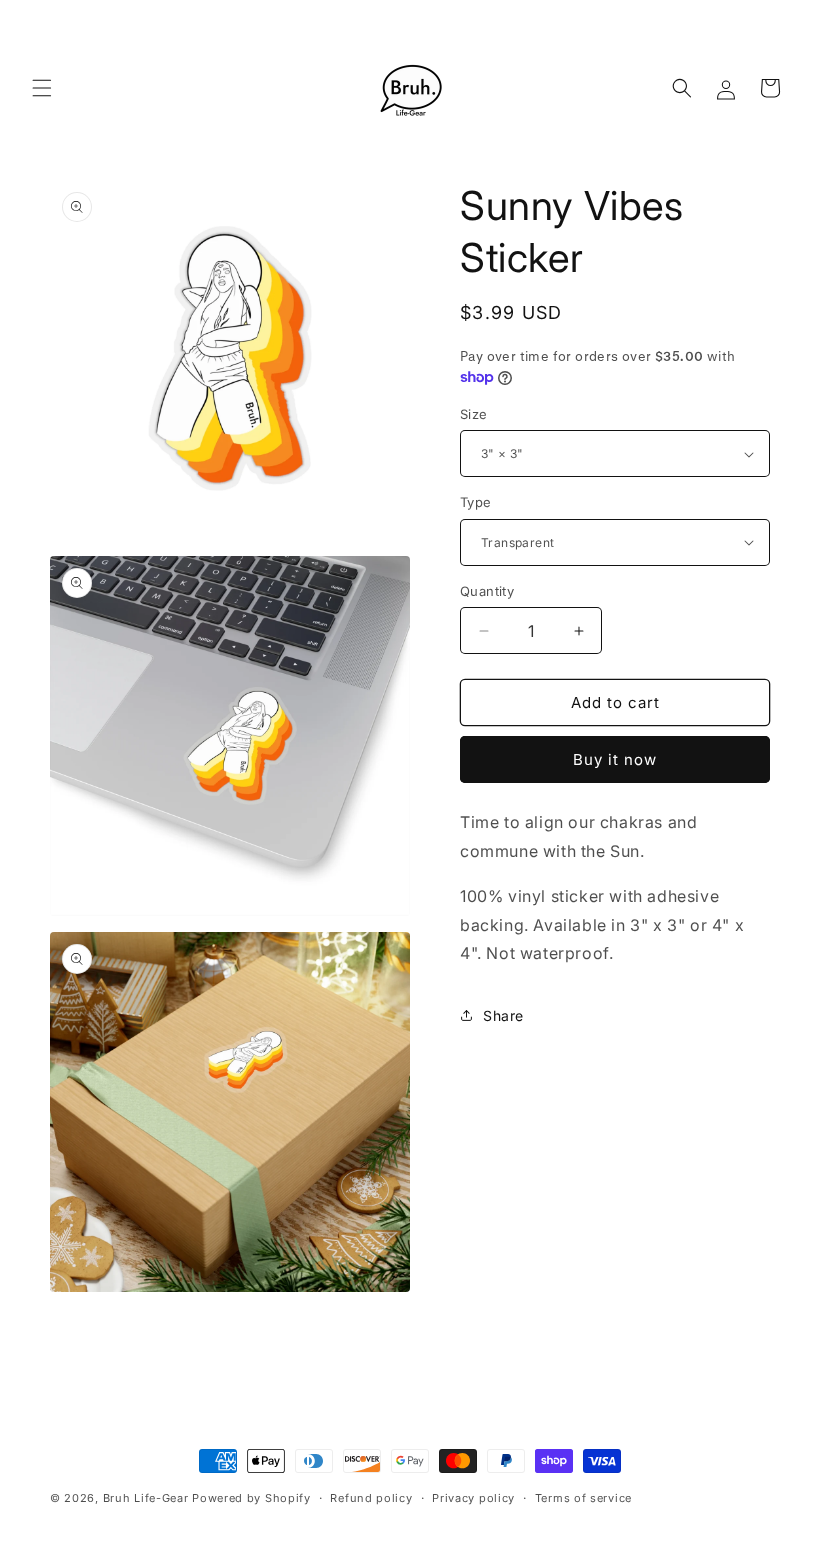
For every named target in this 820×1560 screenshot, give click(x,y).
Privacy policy (473, 1498)
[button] (42, 88)
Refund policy (371, 1498)
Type (476, 502)
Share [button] (503, 1015)
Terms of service (583, 1498)
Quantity (487, 591)
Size (474, 414)
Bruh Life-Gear (146, 1498)
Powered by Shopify (251, 1498)
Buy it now (615, 759)
